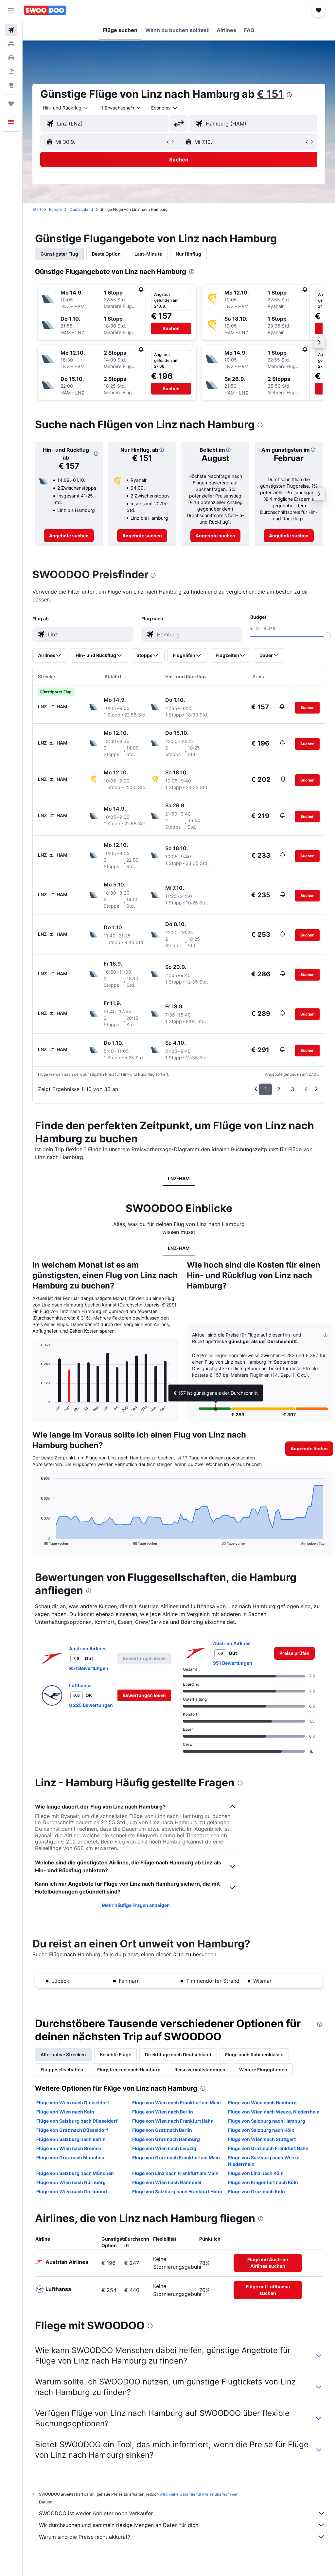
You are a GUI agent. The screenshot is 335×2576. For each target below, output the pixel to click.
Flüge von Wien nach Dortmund (72, 2191)
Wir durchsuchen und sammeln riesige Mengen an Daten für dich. (119, 2525)
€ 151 (270, 94)
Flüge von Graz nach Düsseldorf (72, 2130)
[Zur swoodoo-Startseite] (45, 10)
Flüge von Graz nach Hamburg (166, 2139)
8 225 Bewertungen (91, 1705)
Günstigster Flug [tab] (59, 254)
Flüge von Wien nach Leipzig (164, 2148)
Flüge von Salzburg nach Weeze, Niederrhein (264, 2161)
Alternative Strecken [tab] (63, 2054)
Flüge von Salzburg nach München (75, 2173)
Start (37, 209)
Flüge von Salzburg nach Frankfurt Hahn (177, 2191)
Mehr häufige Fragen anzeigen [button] (136, 1905)
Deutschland (81, 209)
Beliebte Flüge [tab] (115, 2054)
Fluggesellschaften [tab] (62, 2070)
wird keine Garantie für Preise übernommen (199, 2494)
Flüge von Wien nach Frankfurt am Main (176, 2103)
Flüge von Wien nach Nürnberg (71, 2182)
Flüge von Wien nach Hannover (167, 2182)
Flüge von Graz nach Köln (256, 2191)
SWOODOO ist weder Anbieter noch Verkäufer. (96, 2513)
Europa (55, 209)
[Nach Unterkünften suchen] (11, 44)
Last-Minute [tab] (148, 254)
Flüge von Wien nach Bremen (69, 2148)
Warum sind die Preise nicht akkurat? (85, 2537)
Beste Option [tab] (106, 254)
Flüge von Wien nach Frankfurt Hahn (173, 2121)
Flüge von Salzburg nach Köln (261, 2130)
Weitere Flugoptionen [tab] (263, 2070)
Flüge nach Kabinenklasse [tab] (254, 2054)
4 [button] (306, 1089)
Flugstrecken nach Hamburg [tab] (129, 2070)
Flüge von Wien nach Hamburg (262, 2103)
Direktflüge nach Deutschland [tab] (178, 2054)
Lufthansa (80, 1685)
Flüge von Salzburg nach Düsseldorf (77, 2121)
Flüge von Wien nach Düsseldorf (73, 2103)
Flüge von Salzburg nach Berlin (71, 2139)
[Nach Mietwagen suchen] (11, 58)
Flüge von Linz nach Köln (256, 2173)
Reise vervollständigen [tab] (200, 2070)
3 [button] (292, 1089)
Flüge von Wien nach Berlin (163, 2112)
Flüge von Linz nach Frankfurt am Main (175, 2173)
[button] (11, 10)
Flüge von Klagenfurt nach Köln (263, 2182)
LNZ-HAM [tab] (179, 1179)
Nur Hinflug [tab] (188, 254)
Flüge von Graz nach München (70, 2157)
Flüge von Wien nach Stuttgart (262, 2139)
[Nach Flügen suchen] (11, 30)
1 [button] (265, 1089)
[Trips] (11, 104)
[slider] (327, 636)
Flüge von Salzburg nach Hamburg (267, 2121)
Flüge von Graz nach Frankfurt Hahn (268, 2148)
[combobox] (165, 108)
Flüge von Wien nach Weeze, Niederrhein (274, 2112)
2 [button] (279, 1089)
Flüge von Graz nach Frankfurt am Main (176, 2157)
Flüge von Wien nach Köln (65, 2112)
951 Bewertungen (89, 1668)
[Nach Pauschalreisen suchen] (11, 71)
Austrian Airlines (88, 1649)
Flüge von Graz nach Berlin (162, 2130)
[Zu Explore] (11, 85)
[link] (69, 536)
